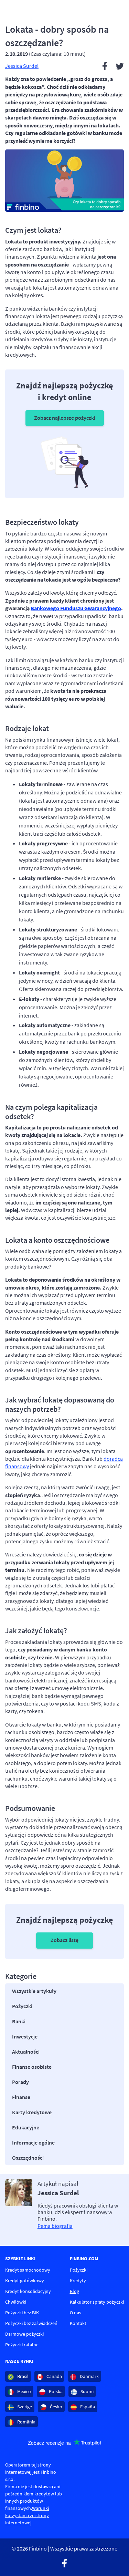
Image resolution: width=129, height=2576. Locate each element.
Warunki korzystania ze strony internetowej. (27, 2515)
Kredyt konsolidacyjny (28, 2291)
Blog (74, 2291)
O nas (76, 2313)
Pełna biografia (55, 2226)
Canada (54, 2376)
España (87, 2407)
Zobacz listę (64, 1940)
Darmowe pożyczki (24, 2334)
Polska (55, 2391)
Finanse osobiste (32, 2067)
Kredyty (78, 2281)
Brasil (22, 2376)
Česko (56, 2407)
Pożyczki (22, 2006)
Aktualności (26, 2052)
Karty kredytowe (32, 2112)
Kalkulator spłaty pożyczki (97, 2302)
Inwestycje (25, 2036)
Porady (20, 2082)
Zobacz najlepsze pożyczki (65, 418)
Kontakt (78, 2323)
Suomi (87, 2391)
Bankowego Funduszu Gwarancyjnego (76, 608)
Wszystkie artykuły (34, 1991)
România (26, 2422)
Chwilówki (16, 2302)
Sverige (24, 2407)
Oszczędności (28, 2158)
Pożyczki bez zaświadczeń (31, 2323)
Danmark (89, 2376)
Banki (19, 2021)
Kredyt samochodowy (28, 2270)
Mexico (24, 2391)
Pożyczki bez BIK (22, 2313)
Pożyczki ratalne (22, 2345)
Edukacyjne (26, 2127)
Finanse (21, 2097)
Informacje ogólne (33, 2142)
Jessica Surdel (22, 66)
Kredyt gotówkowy (25, 2281)
